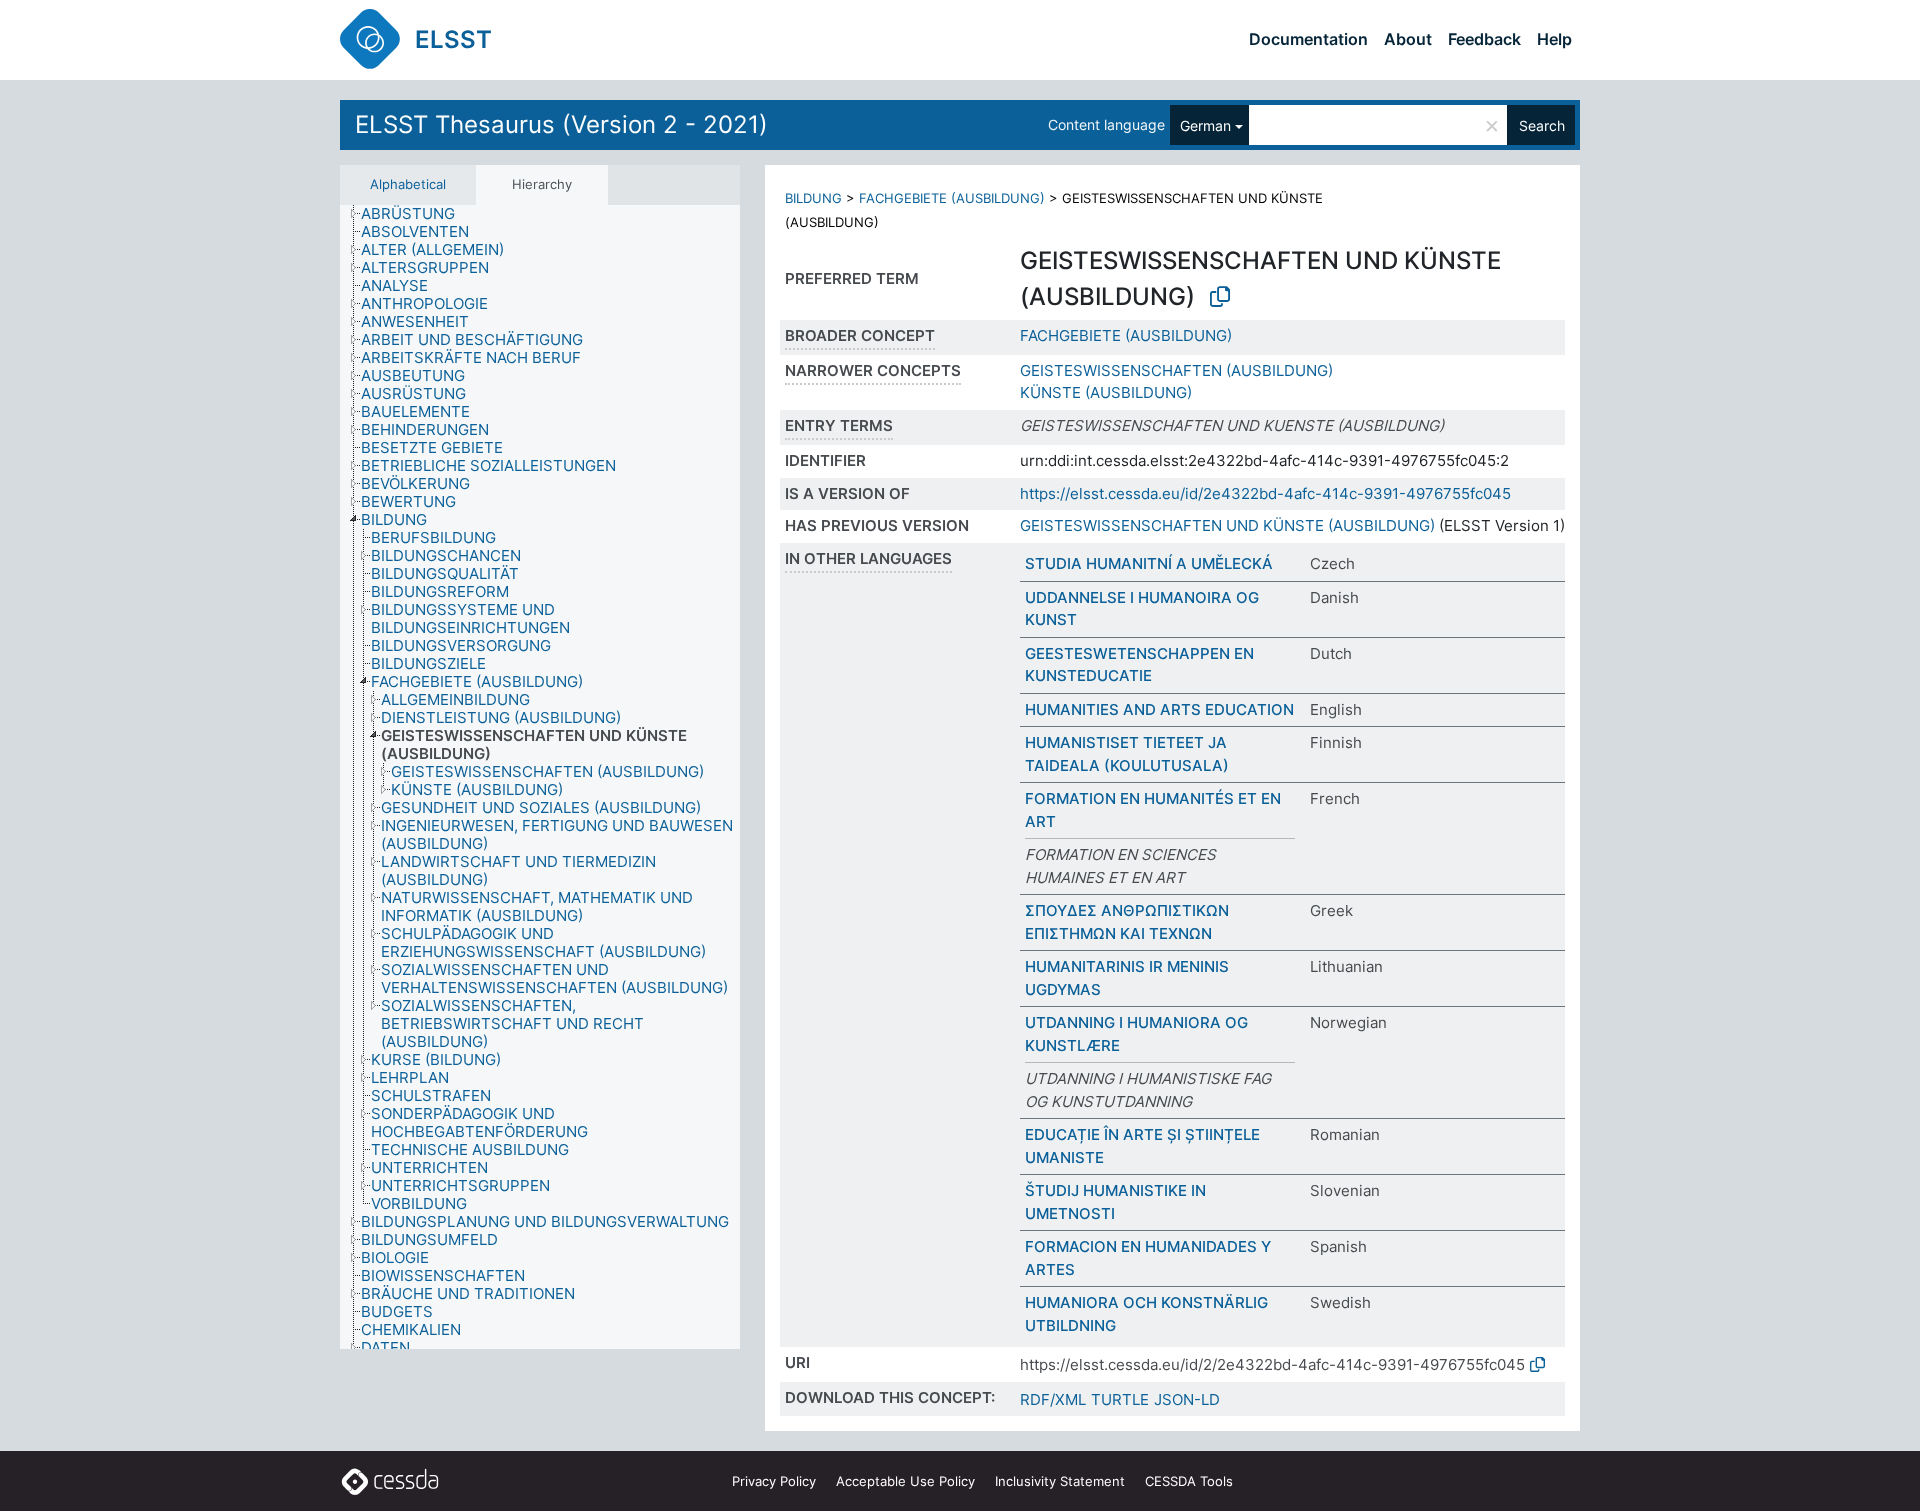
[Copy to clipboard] (1220, 297)
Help (1554, 39)
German (1205, 125)
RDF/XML (1053, 1399)
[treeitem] (416, 214)
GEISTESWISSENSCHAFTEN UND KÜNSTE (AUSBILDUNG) (1227, 525)
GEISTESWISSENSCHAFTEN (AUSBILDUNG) (1176, 370)
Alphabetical (408, 184)
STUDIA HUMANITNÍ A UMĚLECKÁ (1149, 563)
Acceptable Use (905, 1481)
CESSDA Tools (1189, 1481)
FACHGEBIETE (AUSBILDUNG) (952, 198)
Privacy (774, 1481)
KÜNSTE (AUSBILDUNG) (1106, 392)
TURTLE (1120, 1399)
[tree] (540, 777)
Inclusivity (1060, 1481)
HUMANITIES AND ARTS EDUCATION (1159, 709)
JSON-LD (1187, 1399)
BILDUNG (813, 198)
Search (1542, 125)
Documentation (1308, 39)
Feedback (1484, 39)
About (1408, 39)
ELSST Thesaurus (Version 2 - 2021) (561, 124)
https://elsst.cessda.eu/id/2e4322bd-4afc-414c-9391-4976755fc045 (1265, 493)
